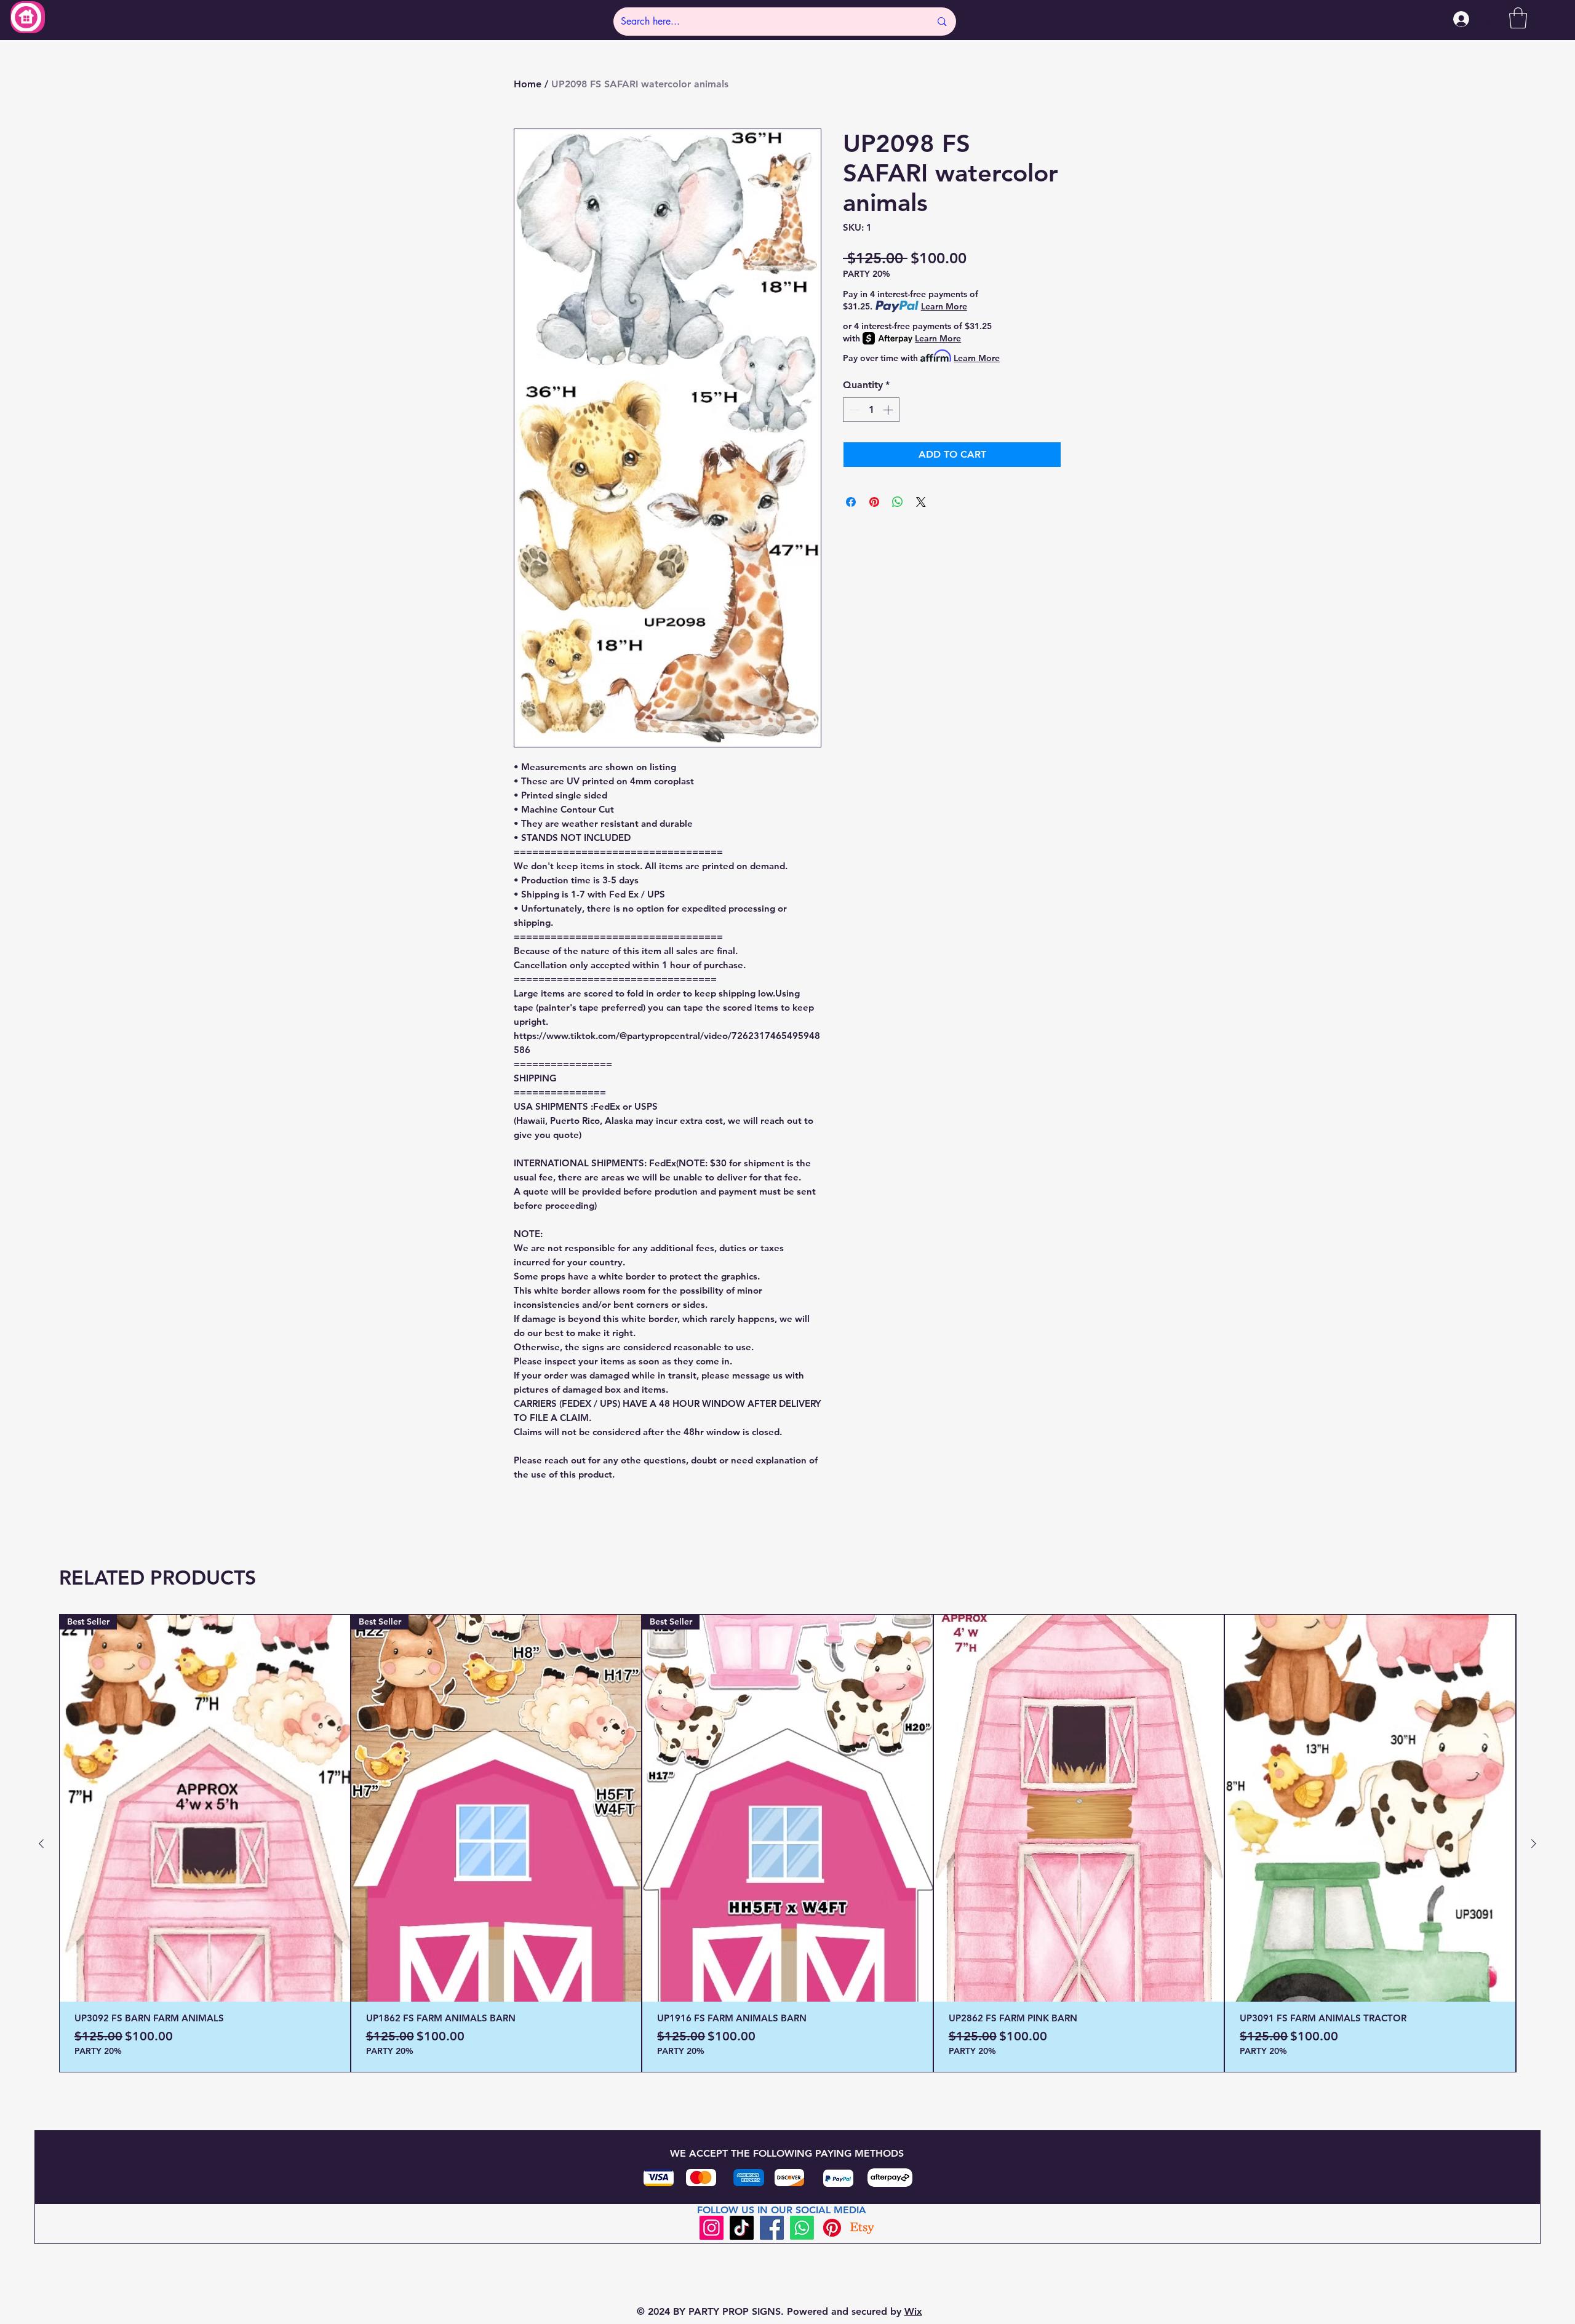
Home (528, 84)
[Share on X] (921, 502)
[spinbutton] (871, 410)
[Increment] (889, 410)
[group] (787, 1843)
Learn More (944, 306)
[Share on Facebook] (851, 502)
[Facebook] (772, 2228)
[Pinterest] (832, 2228)
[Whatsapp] (802, 2228)
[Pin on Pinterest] (874, 502)
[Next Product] (1534, 1844)
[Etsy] (862, 2228)
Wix (913, 2311)
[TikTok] (742, 2228)
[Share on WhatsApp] (898, 502)
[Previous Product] (41, 1844)
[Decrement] (853, 410)
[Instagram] (712, 2228)
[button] (1518, 18)
